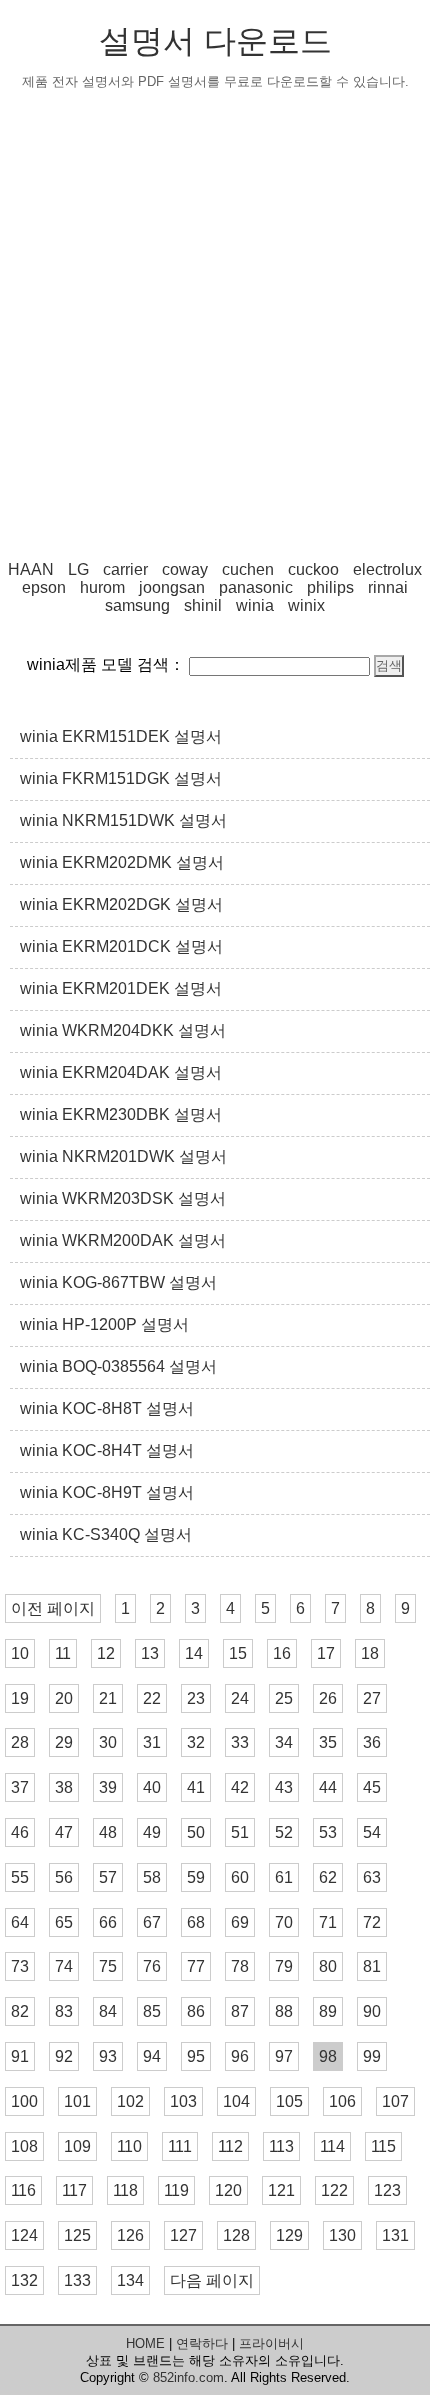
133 (77, 2280)
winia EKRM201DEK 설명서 (121, 988)
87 (240, 2011)
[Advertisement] (215, 326)
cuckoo (313, 569)
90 (372, 2011)
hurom (102, 587)
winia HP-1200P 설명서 (104, 1324)
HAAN (31, 569)
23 (196, 1698)
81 (372, 1966)
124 (24, 2235)
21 (108, 1698)
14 (194, 1653)
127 (183, 2235)
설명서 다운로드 (215, 41)
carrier (125, 569)
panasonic (256, 587)
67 (152, 1922)
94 (152, 2056)
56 (64, 1877)
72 (372, 1922)
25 (284, 1698)
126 (130, 2235)
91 (20, 2056)
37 (20, 1787)
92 (64, 2056)
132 (24, 2280)
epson (44, 587)
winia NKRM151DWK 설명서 (123, 820)
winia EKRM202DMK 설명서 (122, 862)
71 (328, 1922)
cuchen (248, 569)
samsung (137, 605)
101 (77, 2101)
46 (20, 1832)
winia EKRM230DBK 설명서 (121, 1114)
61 (284, 1877)
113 (281, 2146)
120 (228, 2190)
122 (334, 2190)
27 (372, 1698)
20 (64, 1698)
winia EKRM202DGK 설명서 (121, 904)
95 (196, 2056)
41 (196, 1787)
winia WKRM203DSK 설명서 (123, 1198)
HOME (145, 2343)
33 (240, 1742)
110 (129, 2146)
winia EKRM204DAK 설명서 (121, 1072)
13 (150, 1653)
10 (20, 1653)
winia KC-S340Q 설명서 (106, 1534)
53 (328, 1832)
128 (236, 2235)
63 (372, 1877)
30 (108, 1742)
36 (372, 1742)
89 (328, 2011)
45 (372, 1787)
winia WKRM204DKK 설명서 (123, 1030)
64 (20, 1922)
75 (108, 1966)
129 (289, 2235)
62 (328, 1877)
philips (330, 587)
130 (342, 2235)
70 (284, 1922)
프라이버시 (271, 2343)
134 (130, 2280)
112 (230, 2146)
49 (152, 1832)
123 (387, 2190)
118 (125, 2190)
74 (64, 1966)
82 (20, 2011)
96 (240, 2056)
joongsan (172, 587)
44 (328, 1787)
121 (281, 2190)
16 (282, 1653)
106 (342, 2101)
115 (383, 2146)
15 (238, 1653)
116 (23, 2190)
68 (196, 1922)
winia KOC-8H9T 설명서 (107, 1492)
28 (20, 1742)
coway (185, 569)
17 (326, 1653)
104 (236, 2101)
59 (196, 1877)
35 (328, 1742)
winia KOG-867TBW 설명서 (118, 1282)
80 (328, 1966)
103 (183, 2101)
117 (74, 2190)
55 (20, 1877)
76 (152, 1966)
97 (284, 2056)
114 (332, 2146)
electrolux (387, 569)
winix (306, 605)
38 (64, 1787)
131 (395, 2235)
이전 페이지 (53, 1608)
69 (240, 1922)
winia (255, 605)
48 (108, 1832)
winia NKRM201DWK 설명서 (123, 1156)
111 (180, 2146)
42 (240, 1787)
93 (108, 2056)
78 (240, 1966)
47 (64, 1832)
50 (196, 1832)
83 (64, 2011)
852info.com (188, 2377)
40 (152, 1787)
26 (328, 1698)
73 (20, 1966)
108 (24, 2146)
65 (64, 1922)
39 (108, 1787)
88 (284, 2011)
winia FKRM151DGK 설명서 (121, 778)
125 (77, 2235)
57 (108, 1877)
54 (372, 1832)
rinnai (388, 587)
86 (196, 2011)
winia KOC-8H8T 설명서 (107, 1408)
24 (240, 1698)
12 (106, 1653)
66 (108, 1922)
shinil (203, 605)
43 (284, 1787)
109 (77, 2146)
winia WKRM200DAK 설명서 (123, 1240)
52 (284, 1832)
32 (196, 1742)
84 (108, 2011)
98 (328, 2056)
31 (152, 1742)
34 (284, 1742)
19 (20, 1698)
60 (240, 1877)
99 (372, 2056)
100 (24, 2101)
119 (176, 2190)
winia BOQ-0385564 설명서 (118, 1366)
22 (152, 1698)
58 (152, 1877)
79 (284, 1966)
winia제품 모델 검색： (106, 664)
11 (63, 1653)
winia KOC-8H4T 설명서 (107, 1450)
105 (289, 2101)
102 (130, 2101)
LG (78, 569)
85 (152, 2011)
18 (370, 1653)
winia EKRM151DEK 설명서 (121, 736)
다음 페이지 (212, 2280)
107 (395, 2101)
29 (64, 1742)
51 (240, 1832)
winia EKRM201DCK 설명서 (121, 946)
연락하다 (202, 2343)
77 (196, 1966)
